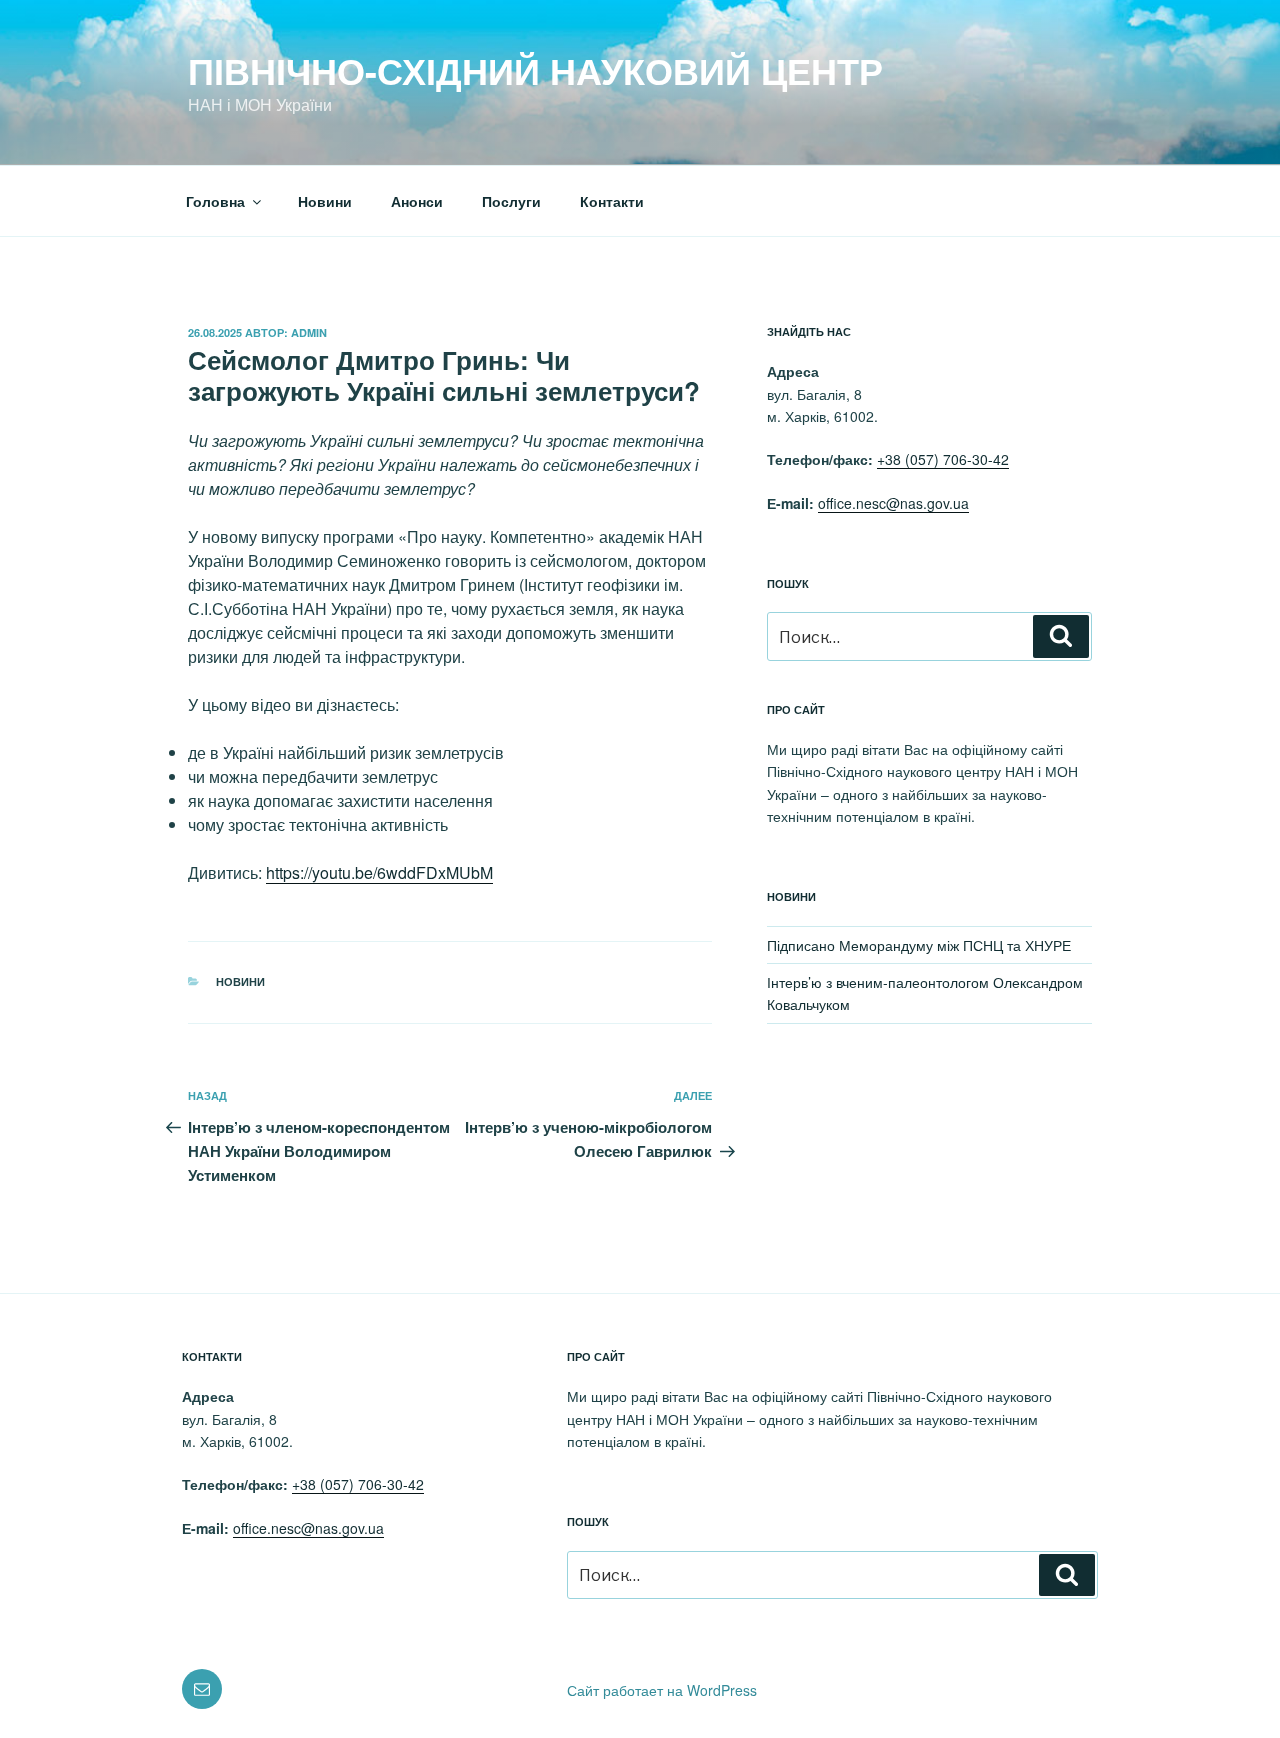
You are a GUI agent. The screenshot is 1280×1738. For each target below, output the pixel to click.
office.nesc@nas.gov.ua (893, 503)
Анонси (417, 201)
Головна (215, 201)
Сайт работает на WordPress (662, 1690)
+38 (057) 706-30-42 (943, 459)
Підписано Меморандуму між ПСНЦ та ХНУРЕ (919, 945)
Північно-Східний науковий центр (535, 70)
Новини (325, 201)
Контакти (612, 201)
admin (309, 332)
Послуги (511, 201)
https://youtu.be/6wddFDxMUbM (379, 872)
